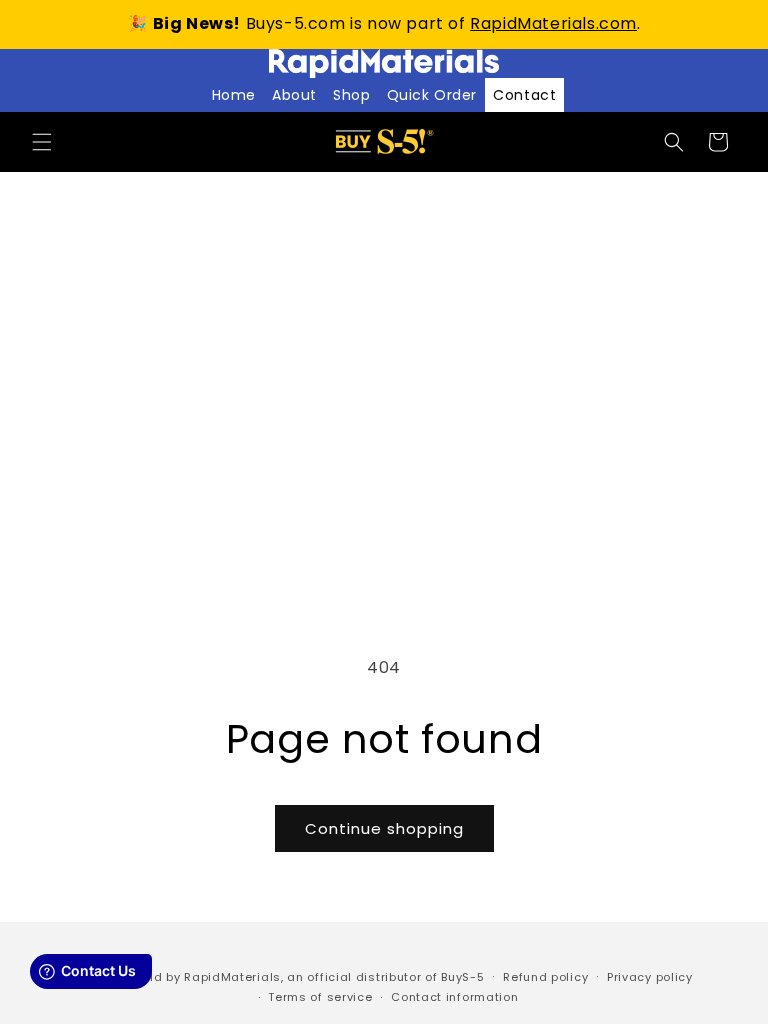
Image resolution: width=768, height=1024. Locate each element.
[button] (42, 142)
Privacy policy (650, 977)
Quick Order (432, 95)
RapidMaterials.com (553, 23)
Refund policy (545, 977)
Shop (351, 95)
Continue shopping (384, 828)
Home (234, 95)
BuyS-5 (462, 977)
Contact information (454, 997)
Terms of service (320, 997)
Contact (524, 95)
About (294, 95)
